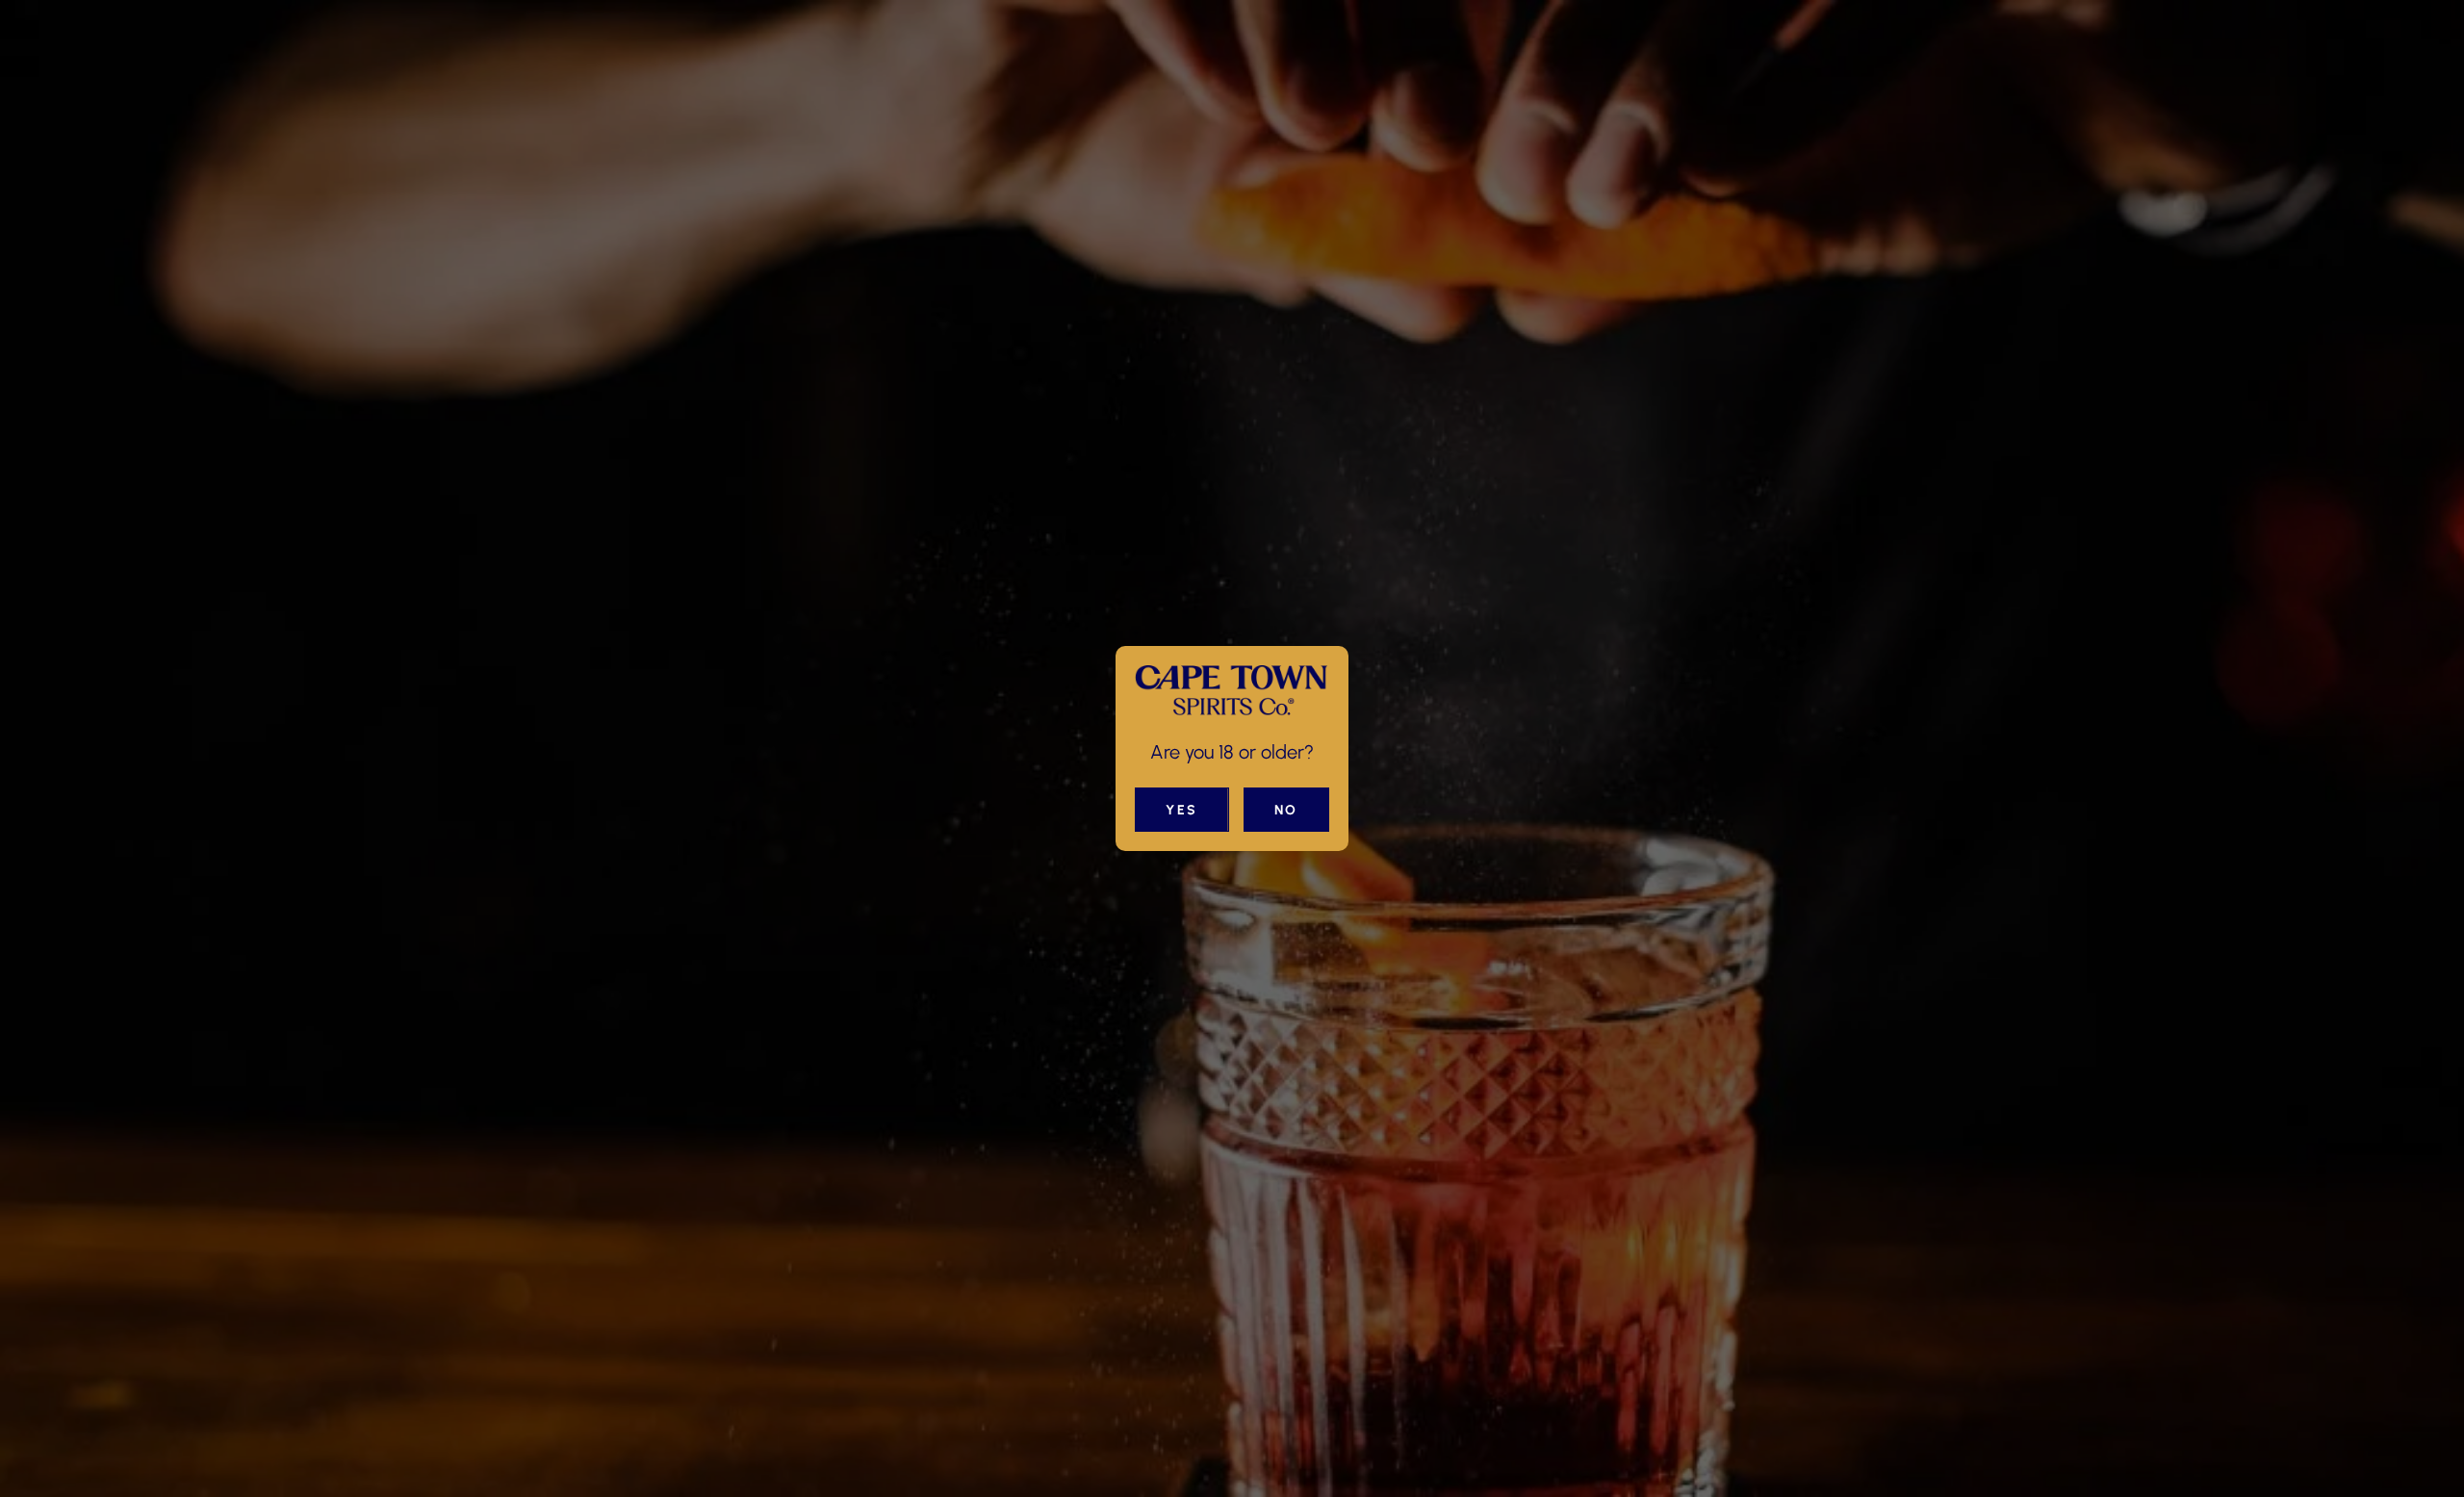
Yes (1182, 810)
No (1286, 810)
